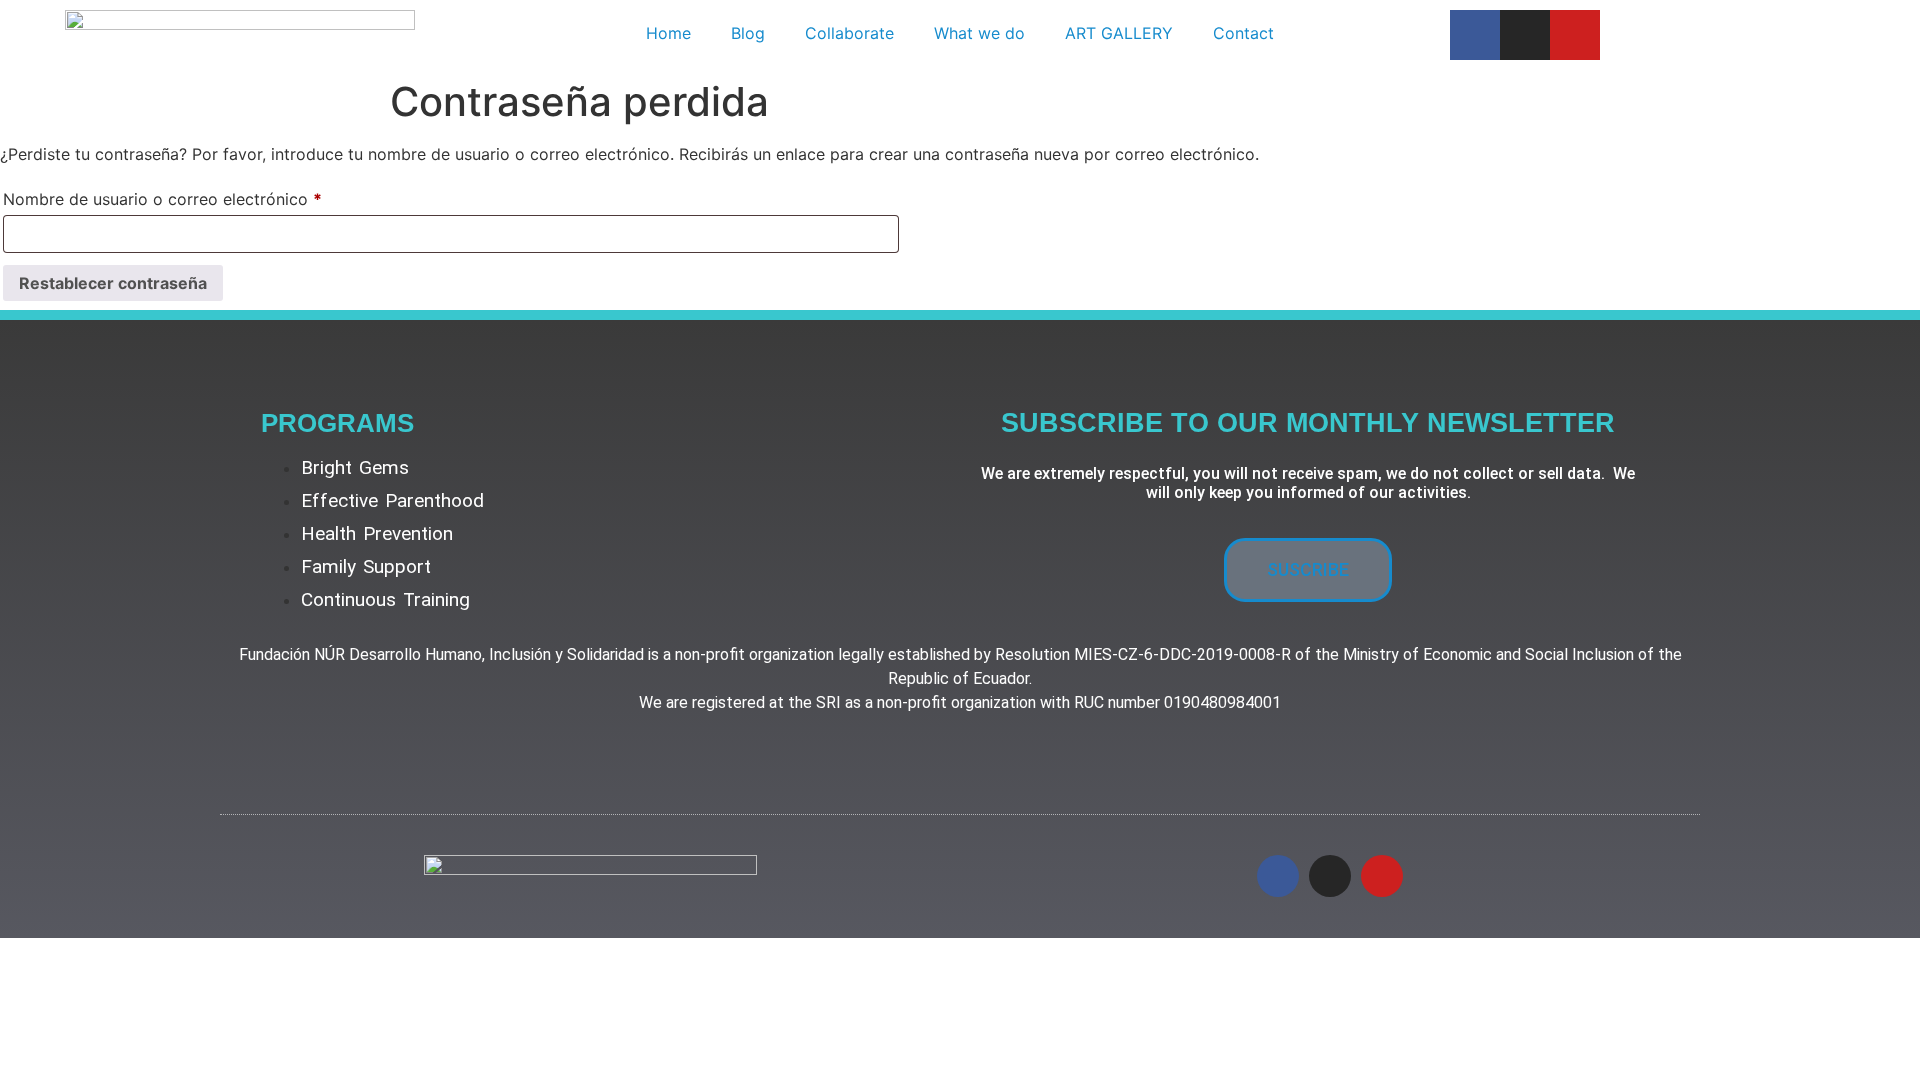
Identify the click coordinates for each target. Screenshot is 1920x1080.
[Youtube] (1575, 35)
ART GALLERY (1119, 33)
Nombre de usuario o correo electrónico (204, 196)
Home (668, 33)
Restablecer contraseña (113, 283)
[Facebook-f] (1475, 35)
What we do (979, 33)
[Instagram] (1525, 35)
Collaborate (849, 33)
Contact (1243, 33)
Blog (748, 33)
